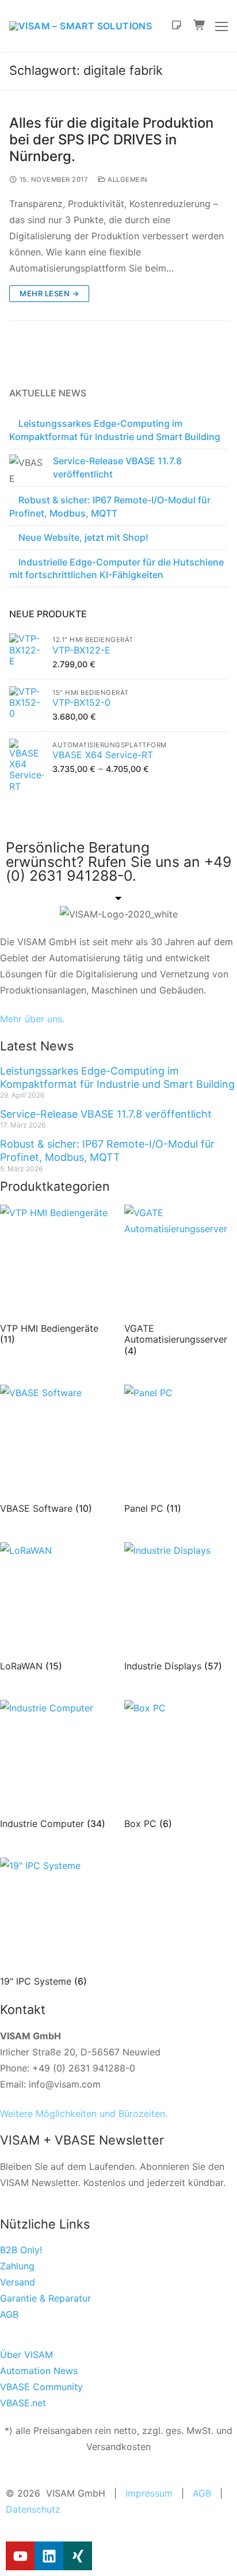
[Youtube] (20, 2556)
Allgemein (127, 179)
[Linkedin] (49, 2556)
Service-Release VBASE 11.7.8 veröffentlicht (117, 467)
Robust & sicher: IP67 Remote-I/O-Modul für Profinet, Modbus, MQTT (110, 506)
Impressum (149, 2493)
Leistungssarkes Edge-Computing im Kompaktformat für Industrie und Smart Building (115, 430)
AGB (202, 2493)
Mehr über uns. (32, 1019)
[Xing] (78, 2556)
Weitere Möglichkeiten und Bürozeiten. (84, 2113)
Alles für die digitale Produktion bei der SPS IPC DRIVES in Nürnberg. (111, 139)
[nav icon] (221, 26)
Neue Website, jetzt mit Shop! (83, 537)
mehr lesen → (49, 293)
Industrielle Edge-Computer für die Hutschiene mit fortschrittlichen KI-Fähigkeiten (116, 568)
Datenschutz (33, 2509)
